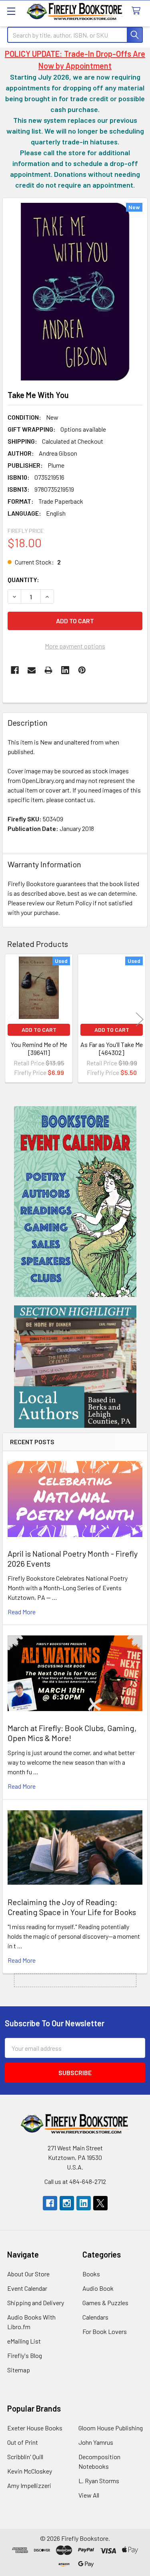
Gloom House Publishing (111, 2428)
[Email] (32, 670)
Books (91, 2274)
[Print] (48, 670)
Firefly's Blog (25, 2355)
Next (140, 1020)
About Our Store (28, 2274)
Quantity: (23, 579)
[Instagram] (67, 2203)
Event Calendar (27, 2288)
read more (22, 1612)
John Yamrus (96, 2442)
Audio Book (98, 2288)
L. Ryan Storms (99, 2481)
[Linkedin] (65, 670)
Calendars (95, 2317)
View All (89, 2495)
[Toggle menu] (11, 11)
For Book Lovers (105, 2331)
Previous (10, 1020)
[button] (75, 1202)
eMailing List (24, 2341)
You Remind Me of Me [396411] (39, 1048)
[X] (100, 2203)
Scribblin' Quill (25, 2457)
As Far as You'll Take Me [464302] (112, 1048)
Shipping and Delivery (36, 2303)
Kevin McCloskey (30, 2471)
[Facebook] (15, 670)
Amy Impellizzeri (29, 2485)
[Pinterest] (82, 670)
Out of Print (23, 2442)
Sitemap (19, 2370)
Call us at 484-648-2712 (75, 2181)
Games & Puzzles (105, 2303)
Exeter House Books (35, 2428)
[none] (75, 292)
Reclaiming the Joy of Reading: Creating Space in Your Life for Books (72, 1907)
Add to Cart (39, 1030)
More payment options (75, 646)
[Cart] (138, 11)
